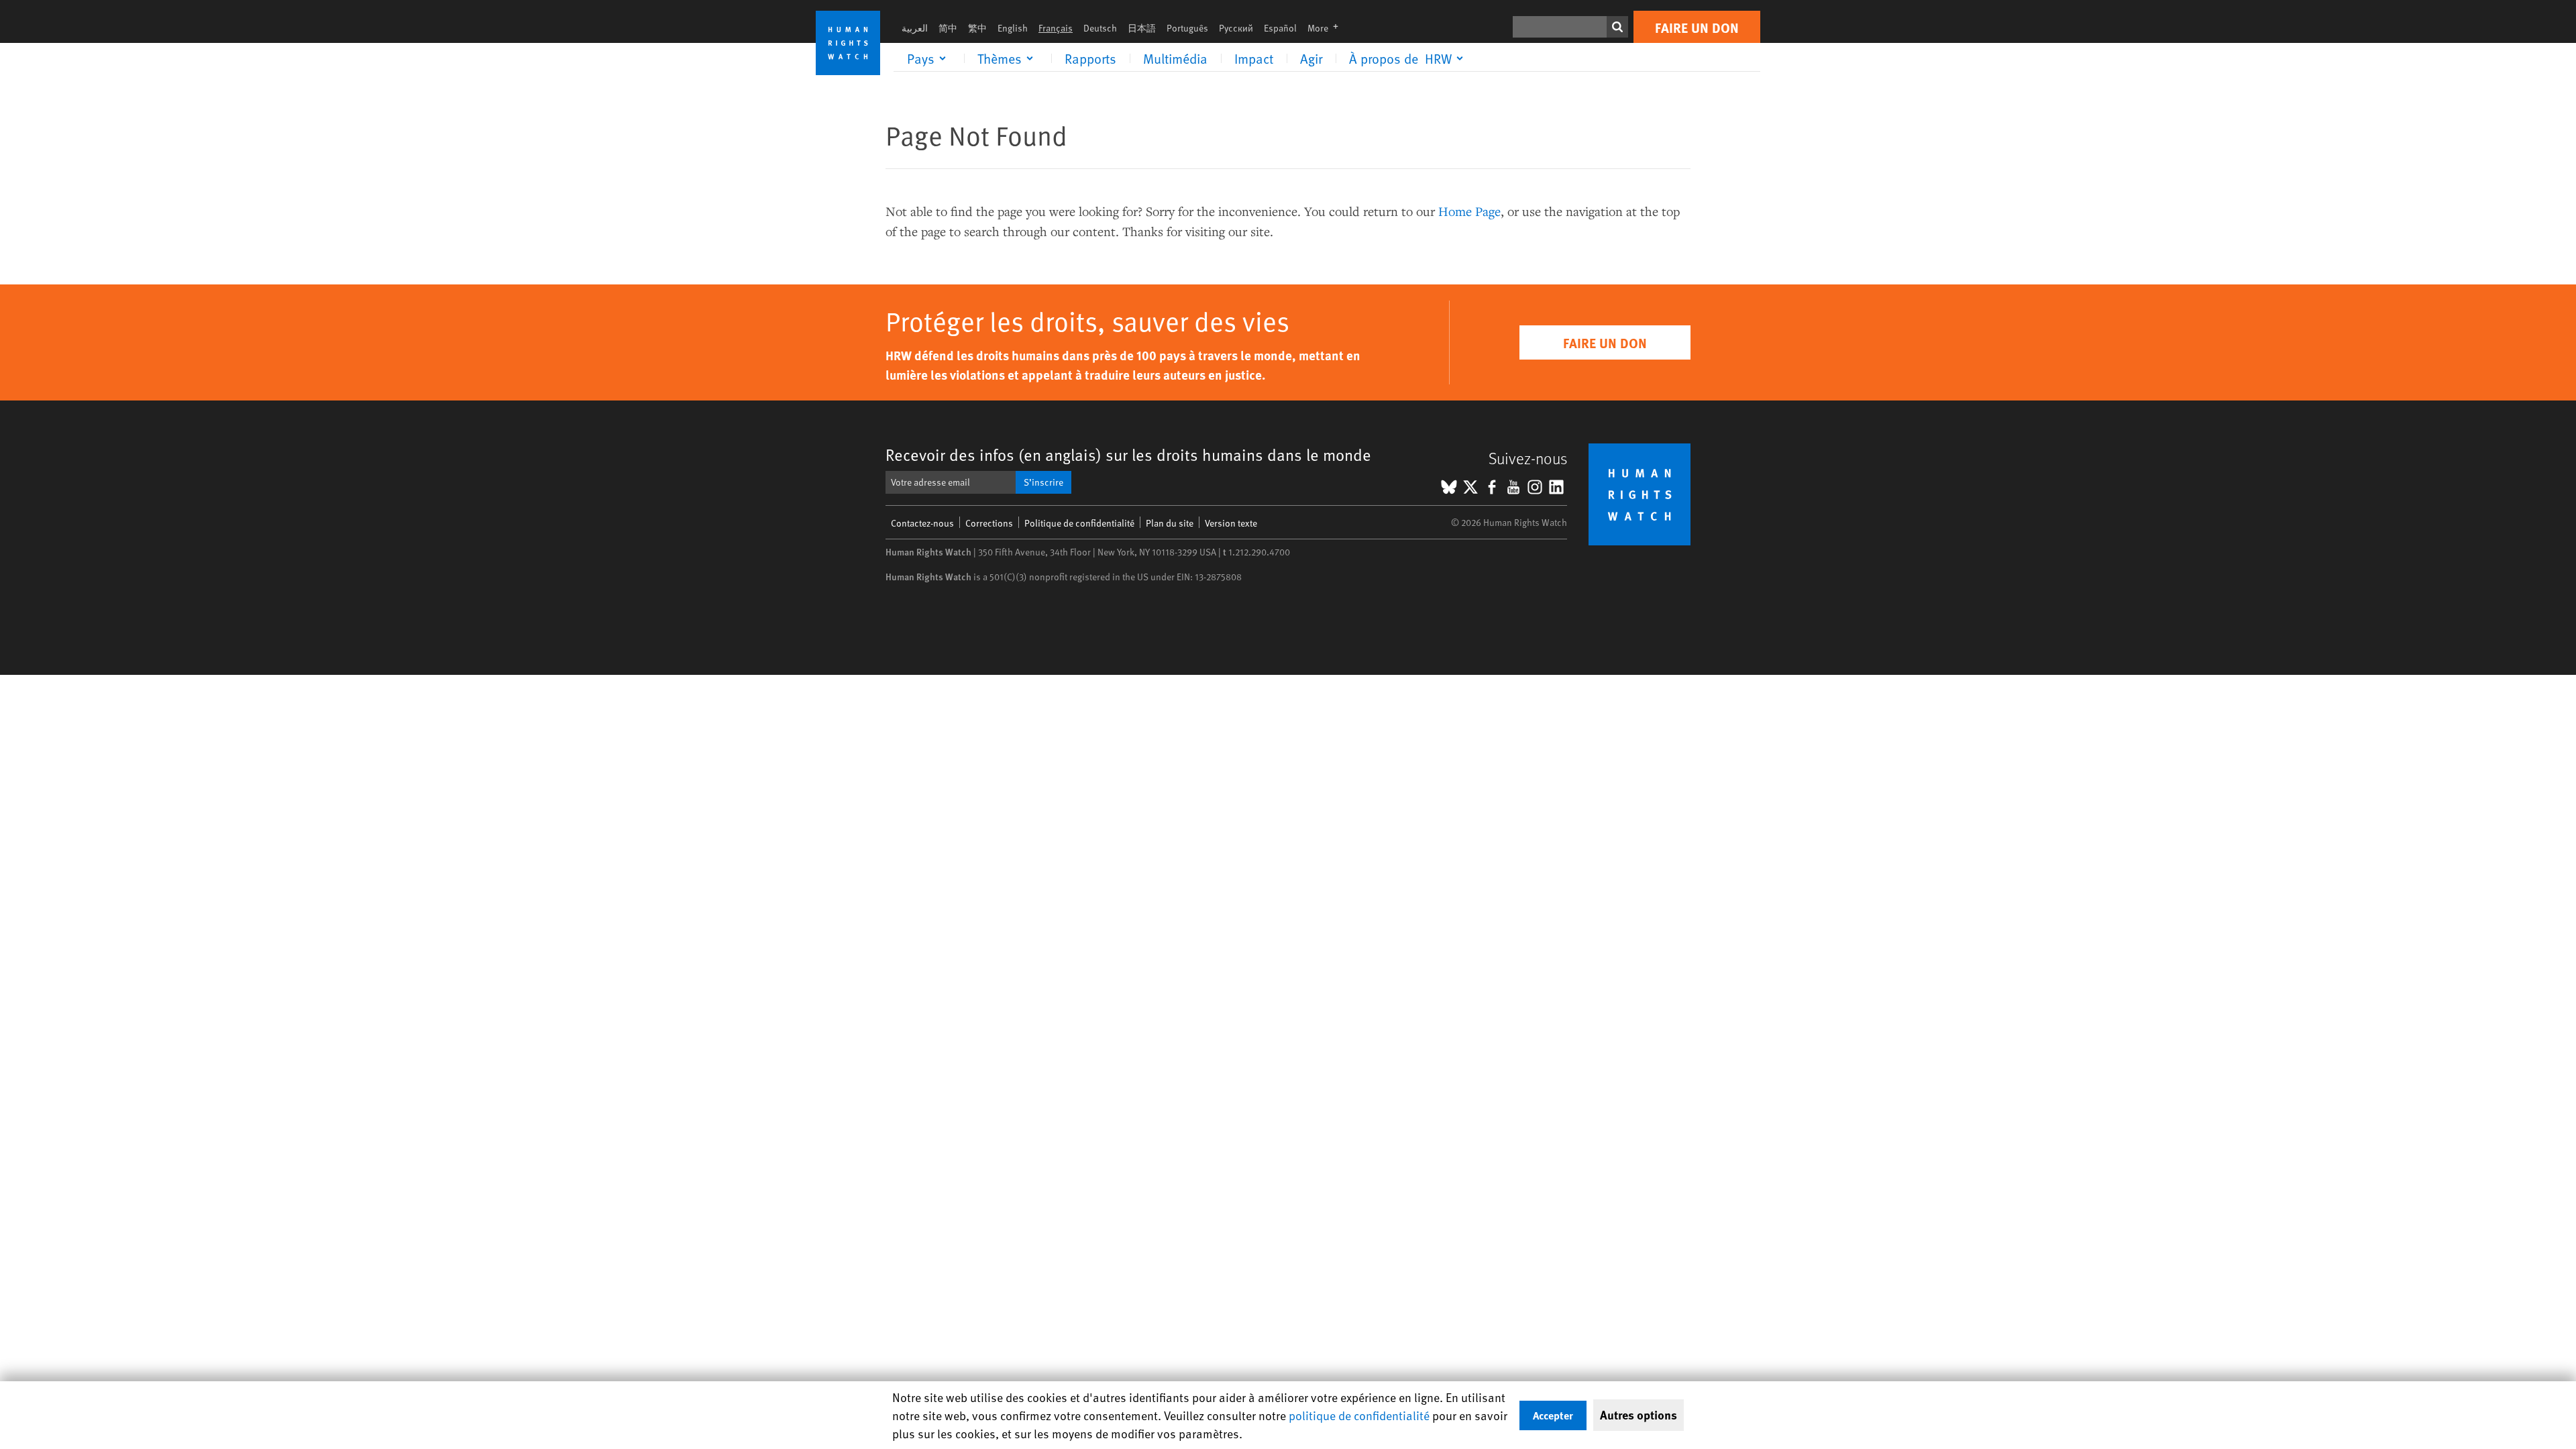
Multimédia (1175, 58)
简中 (948, 28)
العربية (915, 28)
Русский (1236, 28)
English (1013, 28)
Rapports (1090, 58)
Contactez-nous (922, 523)
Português (1187, 28)
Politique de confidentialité (1079, 523)
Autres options (1639, 1415)
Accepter (1553, 1415)
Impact (1254, 58)
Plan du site (1170, 523)
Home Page (1469, 211)
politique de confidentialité (1359, 1415)
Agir (1311, 58)
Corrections (989, 523)
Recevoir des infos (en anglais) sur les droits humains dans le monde (1128, 454)
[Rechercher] (1617, 27)
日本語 (1142, 28)
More (1327, 28)
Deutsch (1100, 28)
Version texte (1231, 523)
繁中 (977, 28)
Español (1280, 28)
